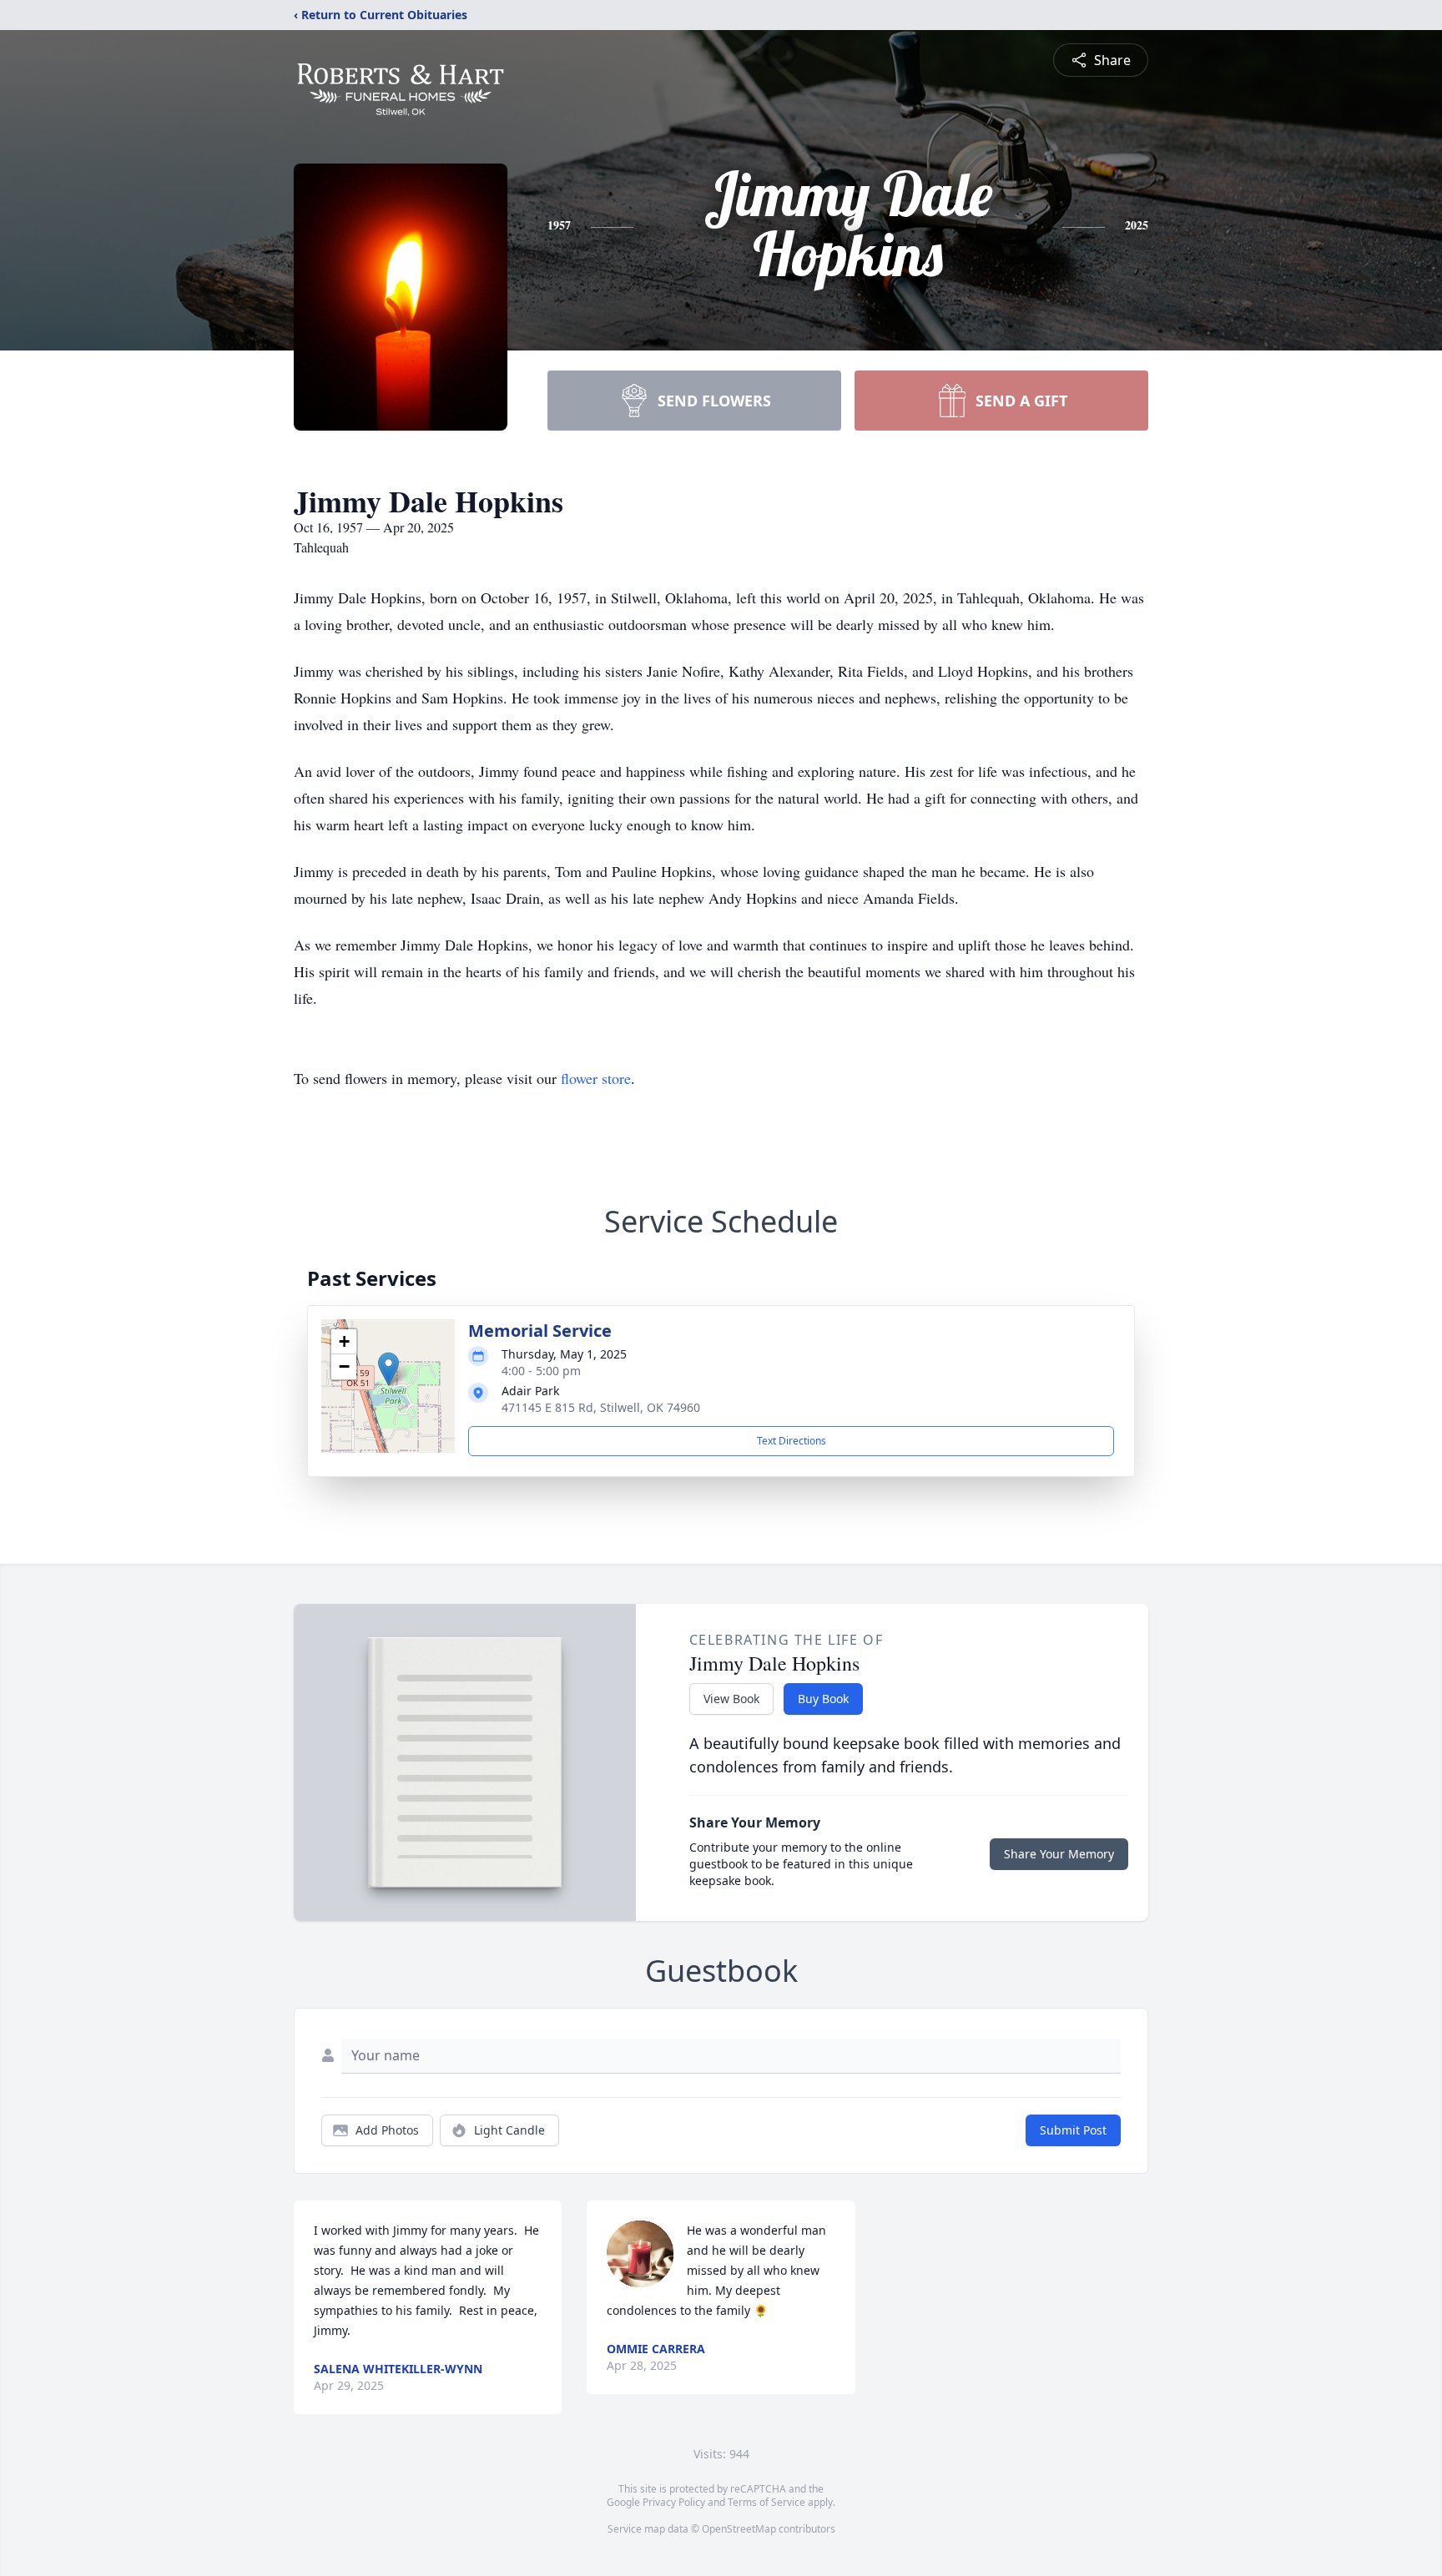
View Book (731, 1699)
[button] (388, 1369)
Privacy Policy (674, 2502)
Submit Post (1073, 2130)
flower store (596, 1078)
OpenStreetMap (739, 2529)
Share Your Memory (1059, 1854)
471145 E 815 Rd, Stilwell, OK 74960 (601, 1407)
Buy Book (823, 1699)
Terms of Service (766, 2502)
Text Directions (792, 1441)
